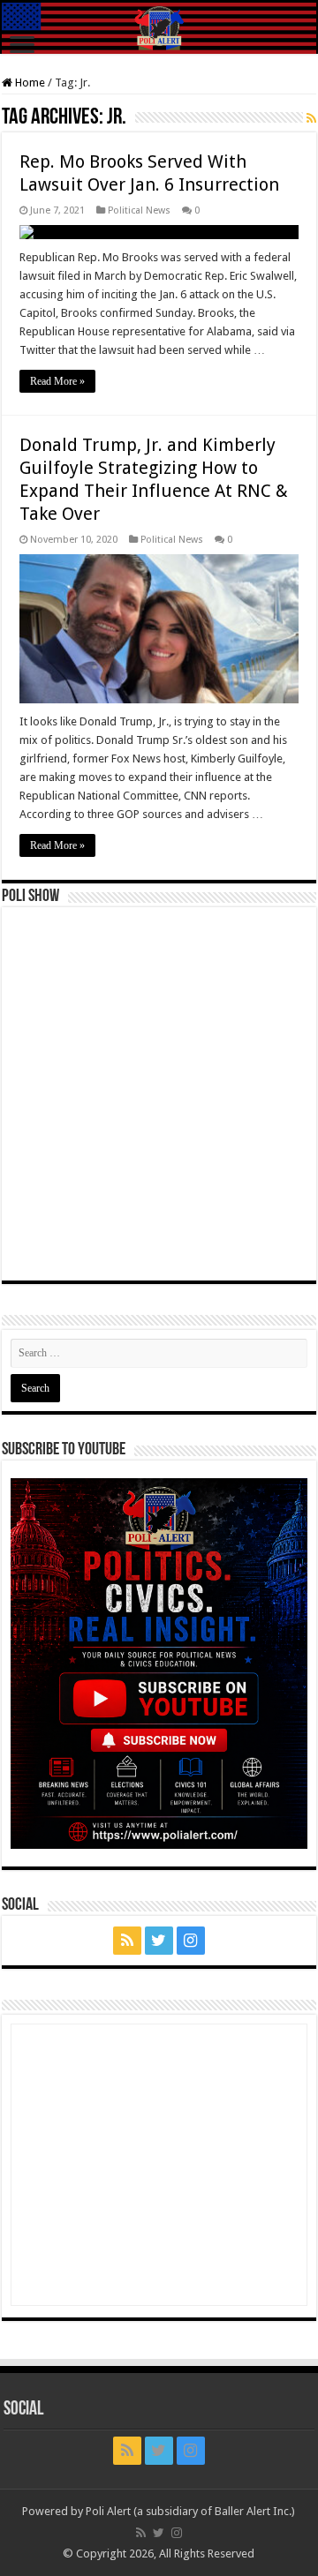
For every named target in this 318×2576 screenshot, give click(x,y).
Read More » (57, 381)
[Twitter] (159, 1941)
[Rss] (127, 1941)
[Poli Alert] (159, 28)
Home (29, 83)
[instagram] (191, 1941)
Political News (139, 210)
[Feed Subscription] (311, 118)
